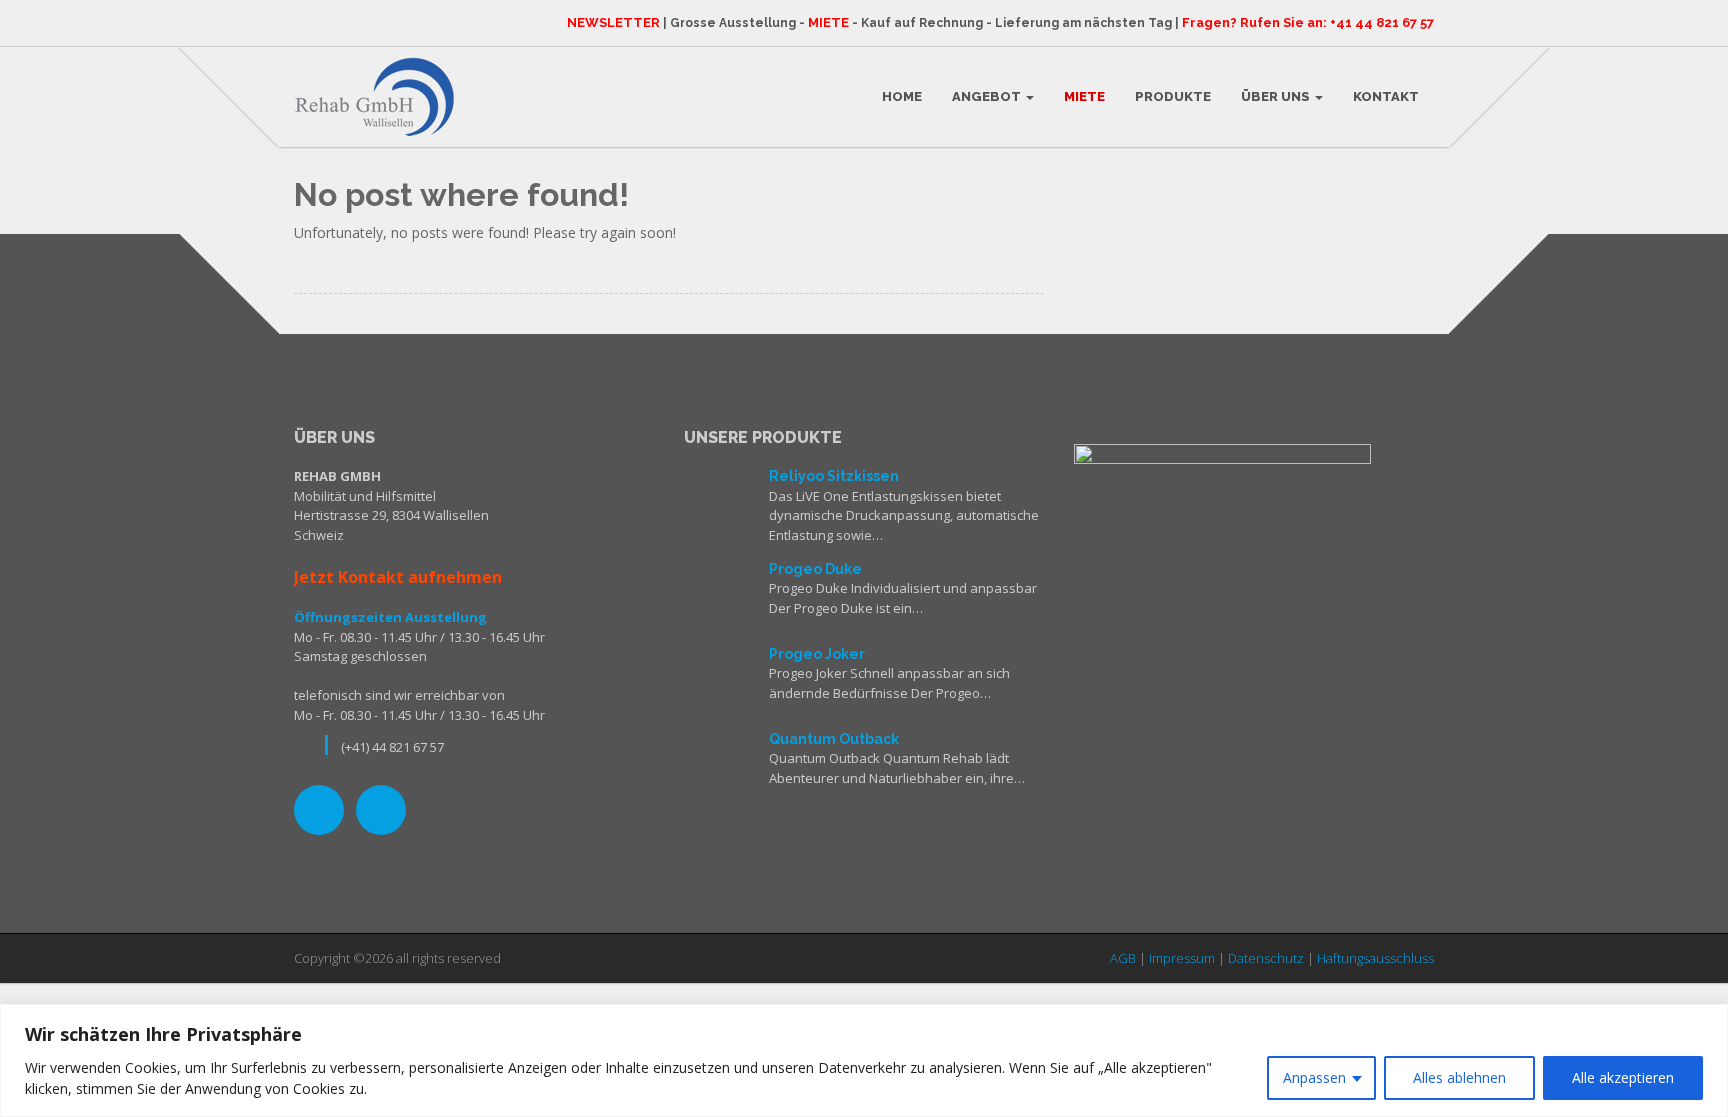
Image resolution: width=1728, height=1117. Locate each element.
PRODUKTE (1173, 96)
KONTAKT (1386, 96)
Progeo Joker (817, 654)
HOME (902, 96)
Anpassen (1314, 1077)
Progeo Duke (815, 569)
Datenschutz (1266, 958)
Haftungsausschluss (1375, 958)
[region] (864, 1060)
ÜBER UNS (1277, 96)
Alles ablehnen (1459, 1077)
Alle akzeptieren (1623, 1077)
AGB (1123, 958)
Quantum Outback (834, 739)
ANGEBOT (988, 96)
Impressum (1182, 958)
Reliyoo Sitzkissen (834, 476)
